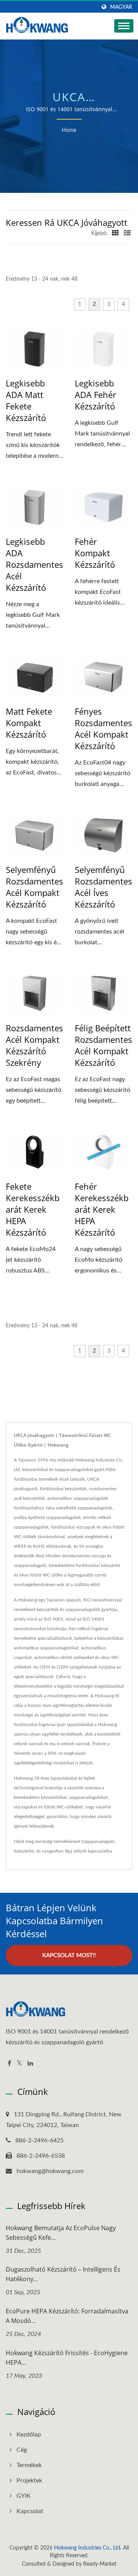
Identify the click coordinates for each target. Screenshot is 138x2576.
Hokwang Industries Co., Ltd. (88, 2548)
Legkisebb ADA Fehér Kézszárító (95, 395)
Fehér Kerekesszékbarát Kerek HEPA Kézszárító (102, 1209)
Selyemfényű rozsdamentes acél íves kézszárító (103, 887)
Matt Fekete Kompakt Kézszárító (29, 723)
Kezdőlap (29, 2435)
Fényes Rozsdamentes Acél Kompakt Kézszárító (103, 728)
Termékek (29, 2465)
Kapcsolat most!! (69, 1955)
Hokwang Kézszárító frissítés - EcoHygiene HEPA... (67, 2358)
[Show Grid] (115, 233)
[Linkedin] (30, 2064)
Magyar (121, 7)
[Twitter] (19, 2064)
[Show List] (127, 233)
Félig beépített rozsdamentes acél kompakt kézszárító (103, 1045)
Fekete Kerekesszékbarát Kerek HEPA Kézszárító (33, 1209)
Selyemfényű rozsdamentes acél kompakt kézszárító (34, 887)
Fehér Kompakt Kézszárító (95, 553)
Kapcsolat (30, 2511)
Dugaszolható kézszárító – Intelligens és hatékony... (63, 2274)
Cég (22, 2450)
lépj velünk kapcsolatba (88, 1851)
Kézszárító (24, 1851)
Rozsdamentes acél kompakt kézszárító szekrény (34, 1045)
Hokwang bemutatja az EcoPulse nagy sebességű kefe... (61, 2233)
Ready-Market (100, 2564)
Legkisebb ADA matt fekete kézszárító (26, 400)
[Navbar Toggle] (124, 26)
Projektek (29, 2481)
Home (69, 130)
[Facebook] (9, 2064)
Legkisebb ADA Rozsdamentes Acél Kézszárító (34, 564)
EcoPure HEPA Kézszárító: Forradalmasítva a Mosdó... (67, 2316)
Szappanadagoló (98, 1841)
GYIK (24, 2496)
